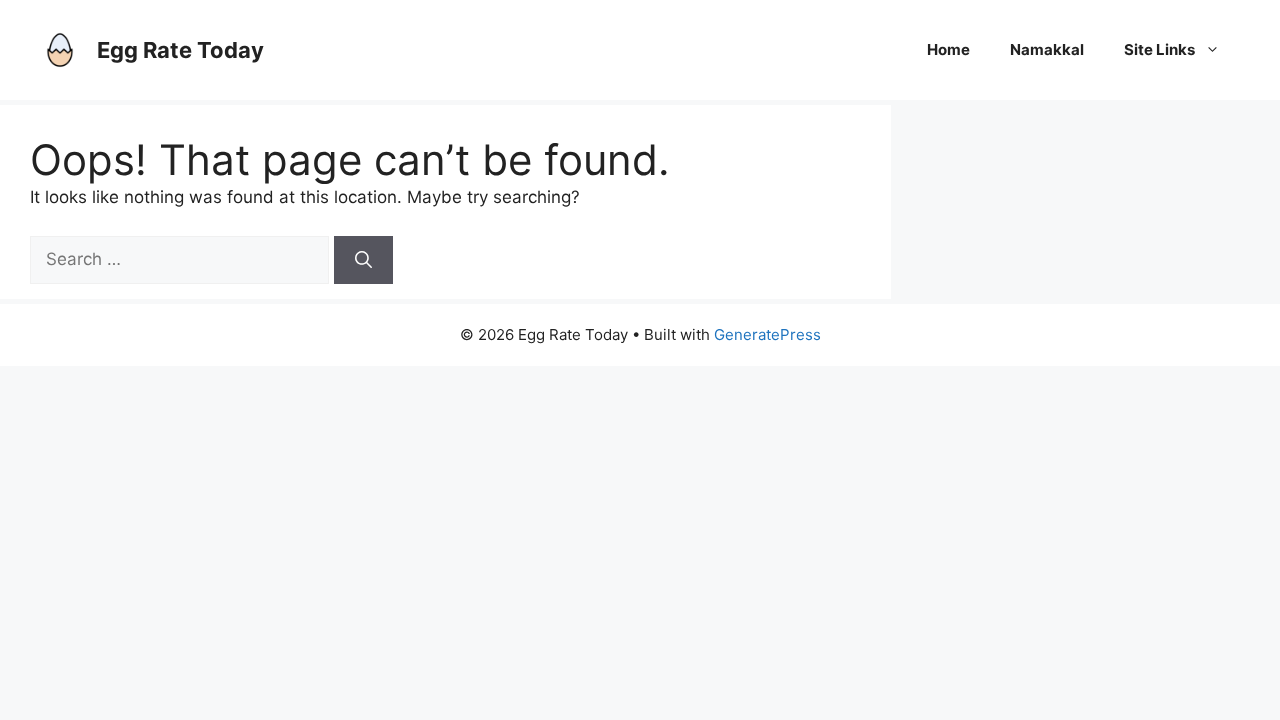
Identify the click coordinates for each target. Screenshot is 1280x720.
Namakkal (1047, 49)
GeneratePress (767, 334)
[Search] (363, 260)
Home (948, 49)
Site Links (1159, 49)
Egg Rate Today (180, 50)
